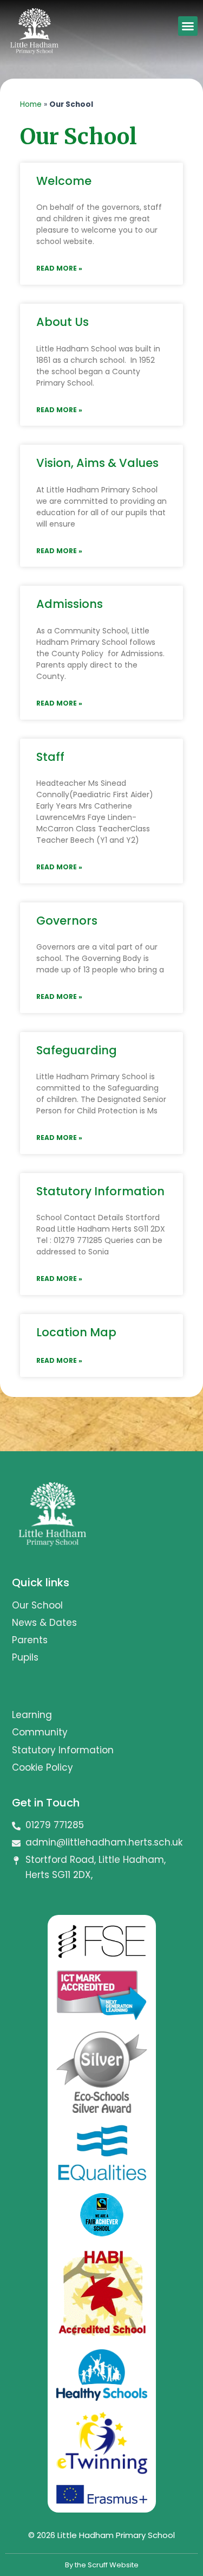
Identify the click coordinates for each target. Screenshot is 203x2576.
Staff (50, 757)
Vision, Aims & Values (97, 463)
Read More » (59, 268)
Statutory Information (100, 1191)
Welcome (64, 181)
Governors (67, 921)
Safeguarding (77, 1050)
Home (31, 104)
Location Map (76, 1332)
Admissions (70, 604)
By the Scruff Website (102, 2565)
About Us (63, 322)
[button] (188, 26)
